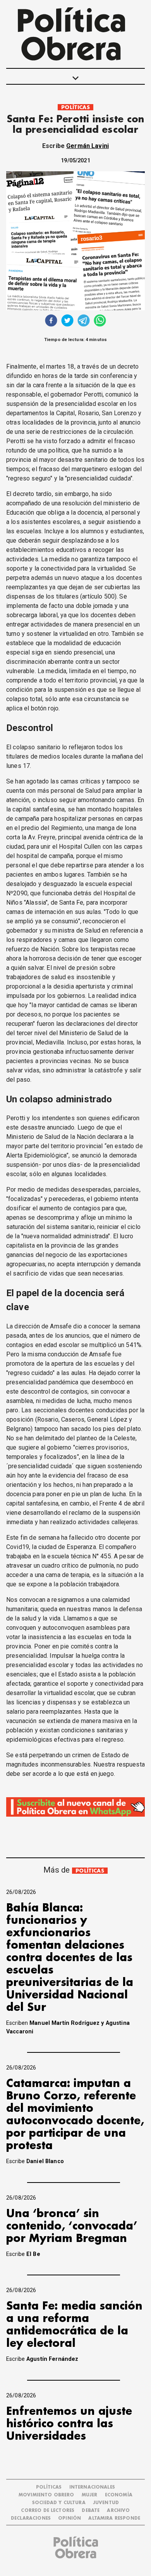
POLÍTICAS (75, 107)
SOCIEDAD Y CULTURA (59, 2503)
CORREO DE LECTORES (48, 2511)
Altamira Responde (114, 2518)
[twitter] (67, 321)
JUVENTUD (106, 2503)
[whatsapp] (100, 321)
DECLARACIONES (31, 2518)
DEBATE (91, 2511)
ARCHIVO (118, 2511)
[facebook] (51, 321)
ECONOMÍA (119, 2495)
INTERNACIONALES (92, 2487)
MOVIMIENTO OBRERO (46, 2495)
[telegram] (84, 321)
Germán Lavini (88, 146)
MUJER (90, 2495)
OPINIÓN (69, 2518)
